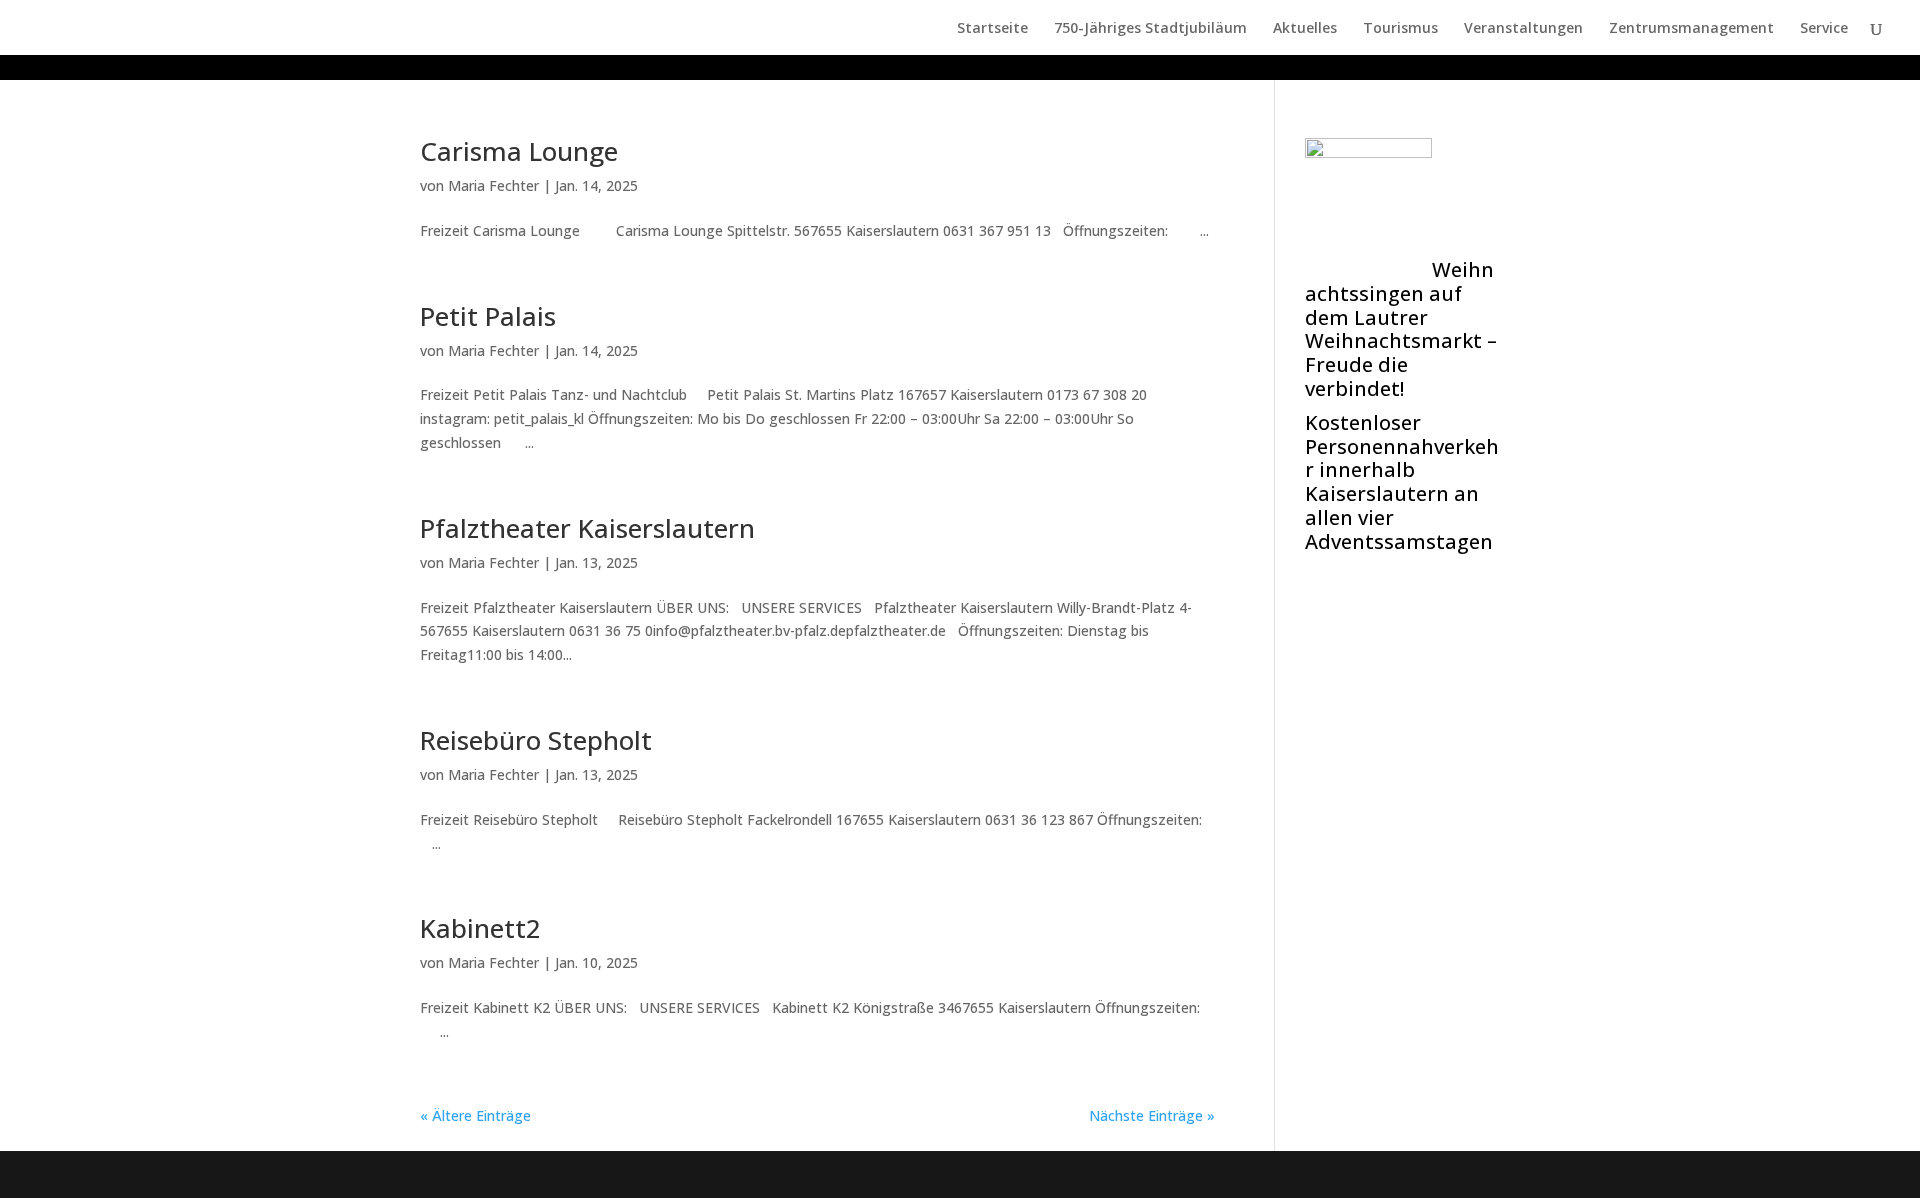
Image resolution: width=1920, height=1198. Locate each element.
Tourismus (1400, 29)
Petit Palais (488, 316)
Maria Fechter (493, 185)
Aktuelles (1305, 29)
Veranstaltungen (1523, 29)
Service (1824, 29)
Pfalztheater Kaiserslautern (587, 528)
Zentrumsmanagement (1691, 29)
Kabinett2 (480, 928)
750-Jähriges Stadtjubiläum (1150, 29)
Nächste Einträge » (1152, 1115)
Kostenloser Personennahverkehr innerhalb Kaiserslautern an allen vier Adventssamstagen (1402, 482)
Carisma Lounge (519, 151)
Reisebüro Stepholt (536, 740)
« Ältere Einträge (475, 1115)
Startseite (992, 29)
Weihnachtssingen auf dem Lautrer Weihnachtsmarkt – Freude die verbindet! (1401, 329)
